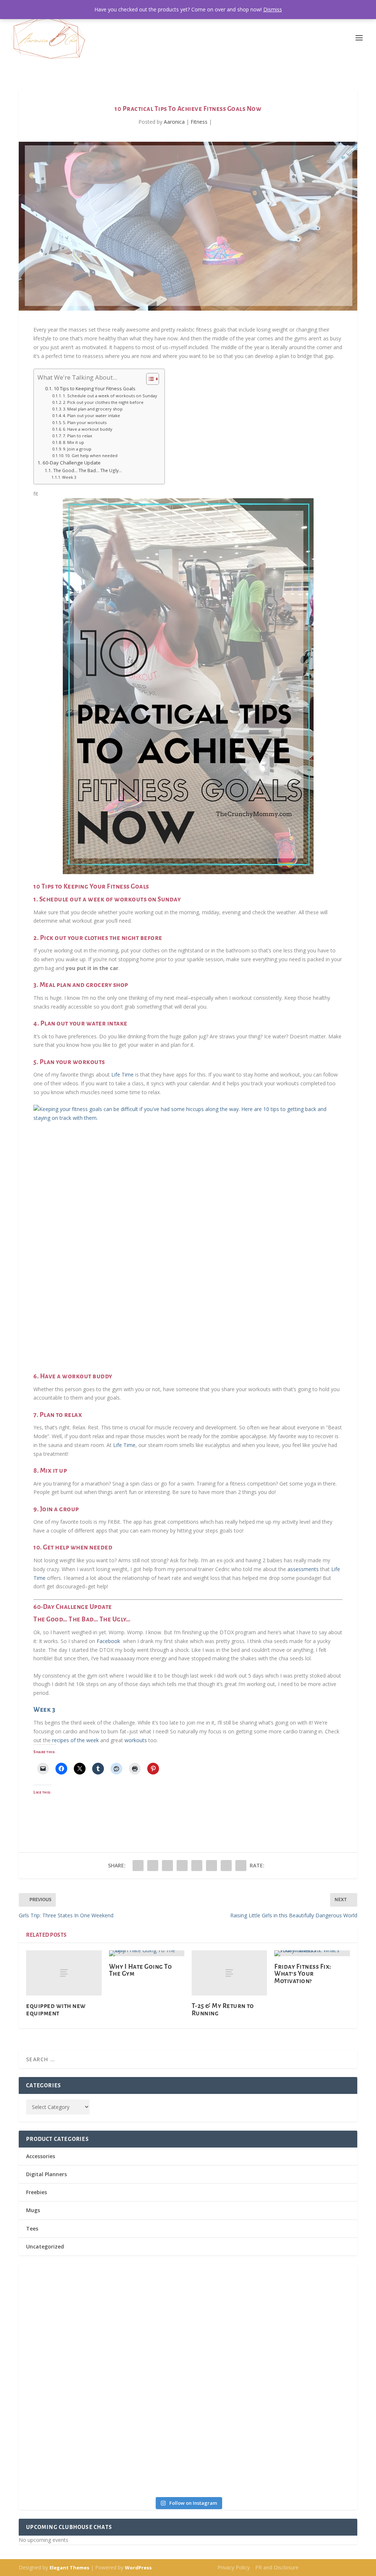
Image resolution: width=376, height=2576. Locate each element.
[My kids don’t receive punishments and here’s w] (103, 2369)
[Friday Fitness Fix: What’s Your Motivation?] (312, 1953)
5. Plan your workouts (85, 422)
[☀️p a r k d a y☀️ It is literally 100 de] (273, 2424)
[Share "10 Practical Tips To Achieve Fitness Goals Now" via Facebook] (138, 1866)
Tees (32, 2228)
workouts (136, 1740)
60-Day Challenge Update (72, 463)
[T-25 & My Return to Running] (229, 1973)
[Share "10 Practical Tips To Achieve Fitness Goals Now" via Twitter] (153, 1866)
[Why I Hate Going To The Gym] (147, 1953)
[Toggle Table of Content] (149, 379)
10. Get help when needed (91, 455)
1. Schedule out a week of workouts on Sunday (110, 396)
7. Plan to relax (77, 436)
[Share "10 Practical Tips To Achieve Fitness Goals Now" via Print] (241, 1866)
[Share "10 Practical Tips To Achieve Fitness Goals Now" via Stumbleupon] (211, 1866)
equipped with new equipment (56, 2009)
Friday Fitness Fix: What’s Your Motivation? (303, 1974)
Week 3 (69, 477)
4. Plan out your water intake (91, 415)
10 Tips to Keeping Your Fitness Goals (95, 389)
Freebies (37, 2192)
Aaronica (174, 122)
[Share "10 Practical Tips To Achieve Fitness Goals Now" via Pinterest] (167, 1866)
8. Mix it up (73, 442)
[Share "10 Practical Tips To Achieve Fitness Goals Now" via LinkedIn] (182, 1866)
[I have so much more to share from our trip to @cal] (273, 2309)
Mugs (33, 2210)
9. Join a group (77, 449)
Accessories (41, 2156)
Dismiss (273, 9)
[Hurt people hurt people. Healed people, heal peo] (273, 2356)
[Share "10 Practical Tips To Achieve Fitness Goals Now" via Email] (226, 1866)
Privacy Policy (234, 2567)
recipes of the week (75, 1740)
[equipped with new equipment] (64, 1973)
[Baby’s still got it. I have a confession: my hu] (103, 2441)
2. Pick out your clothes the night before (103, 402)
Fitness (199, 122)
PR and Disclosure (277, 2567)
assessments (304, 1569)
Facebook (109, 1641)
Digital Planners (46, 2174)
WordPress (138, 2568)
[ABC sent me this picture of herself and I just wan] (103, 2279)
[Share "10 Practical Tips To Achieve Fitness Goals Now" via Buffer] (197, 1866)
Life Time (122, 1074)
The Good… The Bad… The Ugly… (87, 471)
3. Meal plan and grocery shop (93, 409)
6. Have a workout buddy (88, 429)
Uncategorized (45, 2246)
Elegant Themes (69, 2568)
